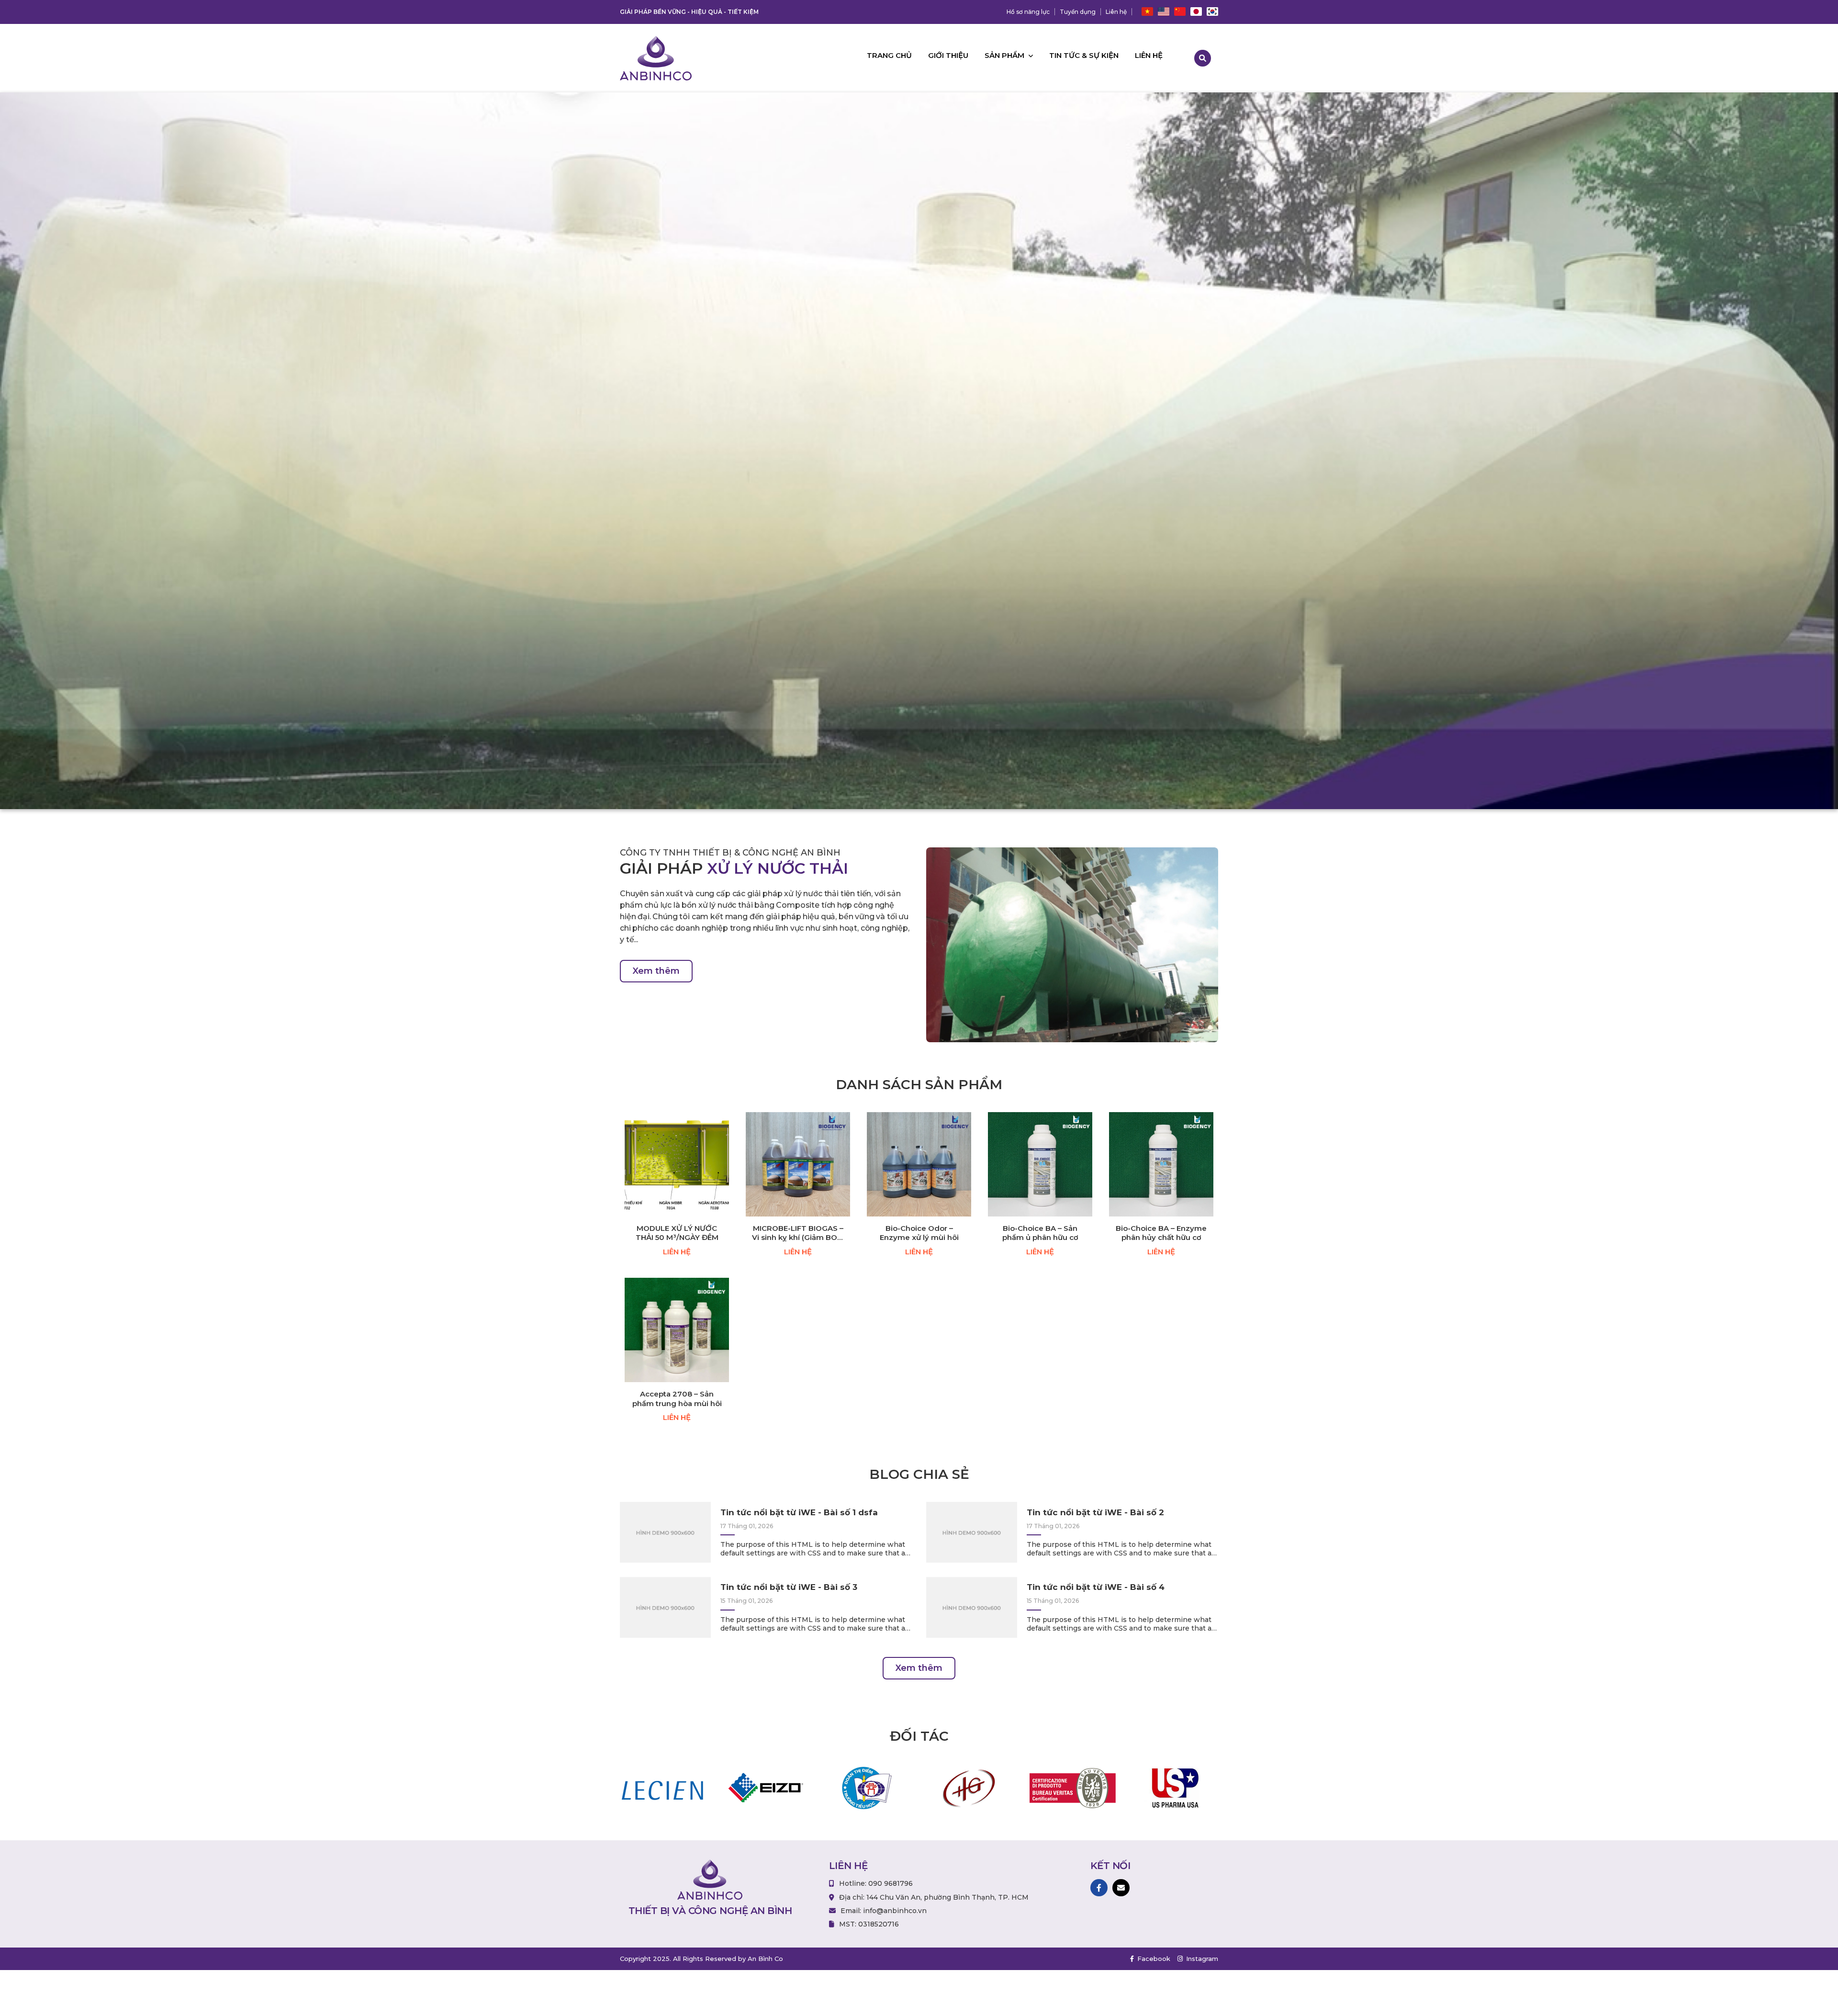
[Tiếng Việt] (1147, 12)
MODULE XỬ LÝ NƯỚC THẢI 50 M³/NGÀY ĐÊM (677, 1233)
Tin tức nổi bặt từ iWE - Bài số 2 (1095, 1512)
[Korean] (1212, 12)
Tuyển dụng (1078, 12)
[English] (1164, 12)
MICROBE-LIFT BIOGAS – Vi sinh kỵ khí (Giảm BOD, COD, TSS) (798, 1233)
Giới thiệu (948, 55)
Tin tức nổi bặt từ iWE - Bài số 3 (789, 1587)
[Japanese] (1196, 12)
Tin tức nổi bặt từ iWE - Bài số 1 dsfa (799, 1512)
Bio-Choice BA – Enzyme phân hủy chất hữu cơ (1161, 1233)
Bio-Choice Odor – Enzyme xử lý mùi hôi (919, 1233)
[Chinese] (1180, 12)
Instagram (1201, 1959)
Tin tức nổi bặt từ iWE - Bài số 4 (1096, 1587)
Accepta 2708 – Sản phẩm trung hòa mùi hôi (677, 1399)
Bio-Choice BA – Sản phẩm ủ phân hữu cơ (1040, 1233)
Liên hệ (1116, 12)
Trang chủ (889, 55)
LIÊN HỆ (677, 1252)
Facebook (1153, 1959)
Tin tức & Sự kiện (1084, 55)
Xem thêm (656, 971)
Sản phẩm (1005, 55)
